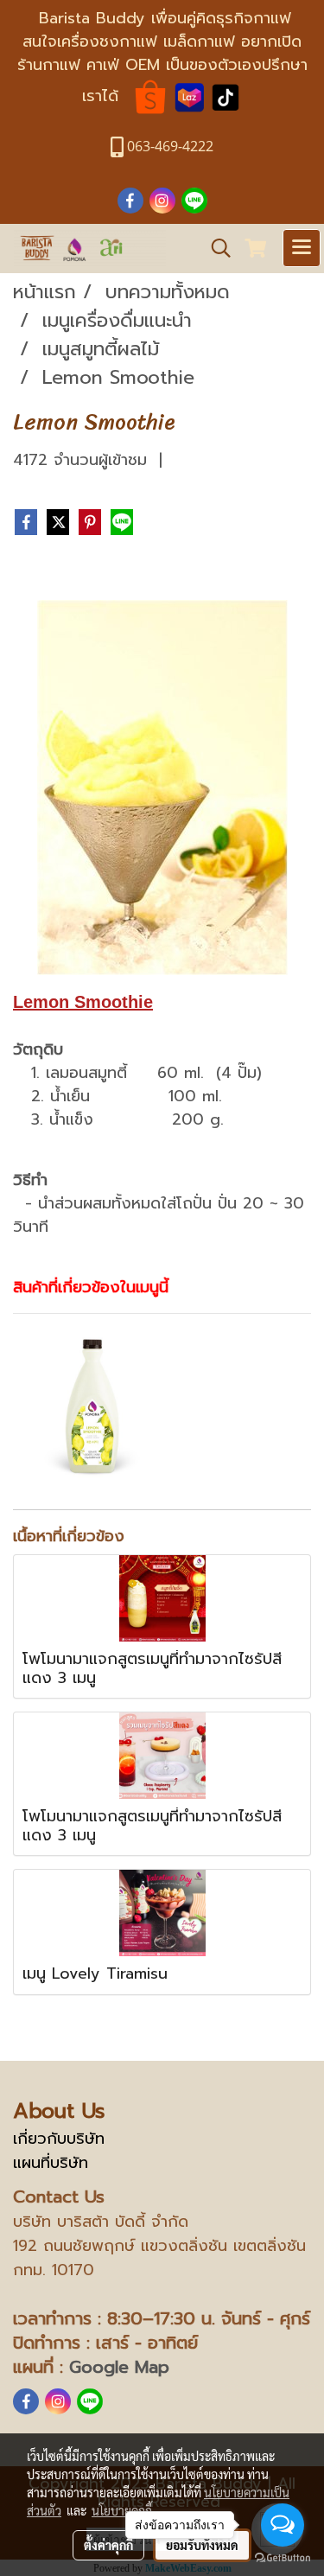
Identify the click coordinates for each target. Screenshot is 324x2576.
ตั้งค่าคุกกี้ (108, 2545)
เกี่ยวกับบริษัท (59, 2139)
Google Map (119, 2367)
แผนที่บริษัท (51, 2163)
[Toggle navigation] (302, 248)
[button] (215, 248)
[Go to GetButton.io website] (283, 2558)
